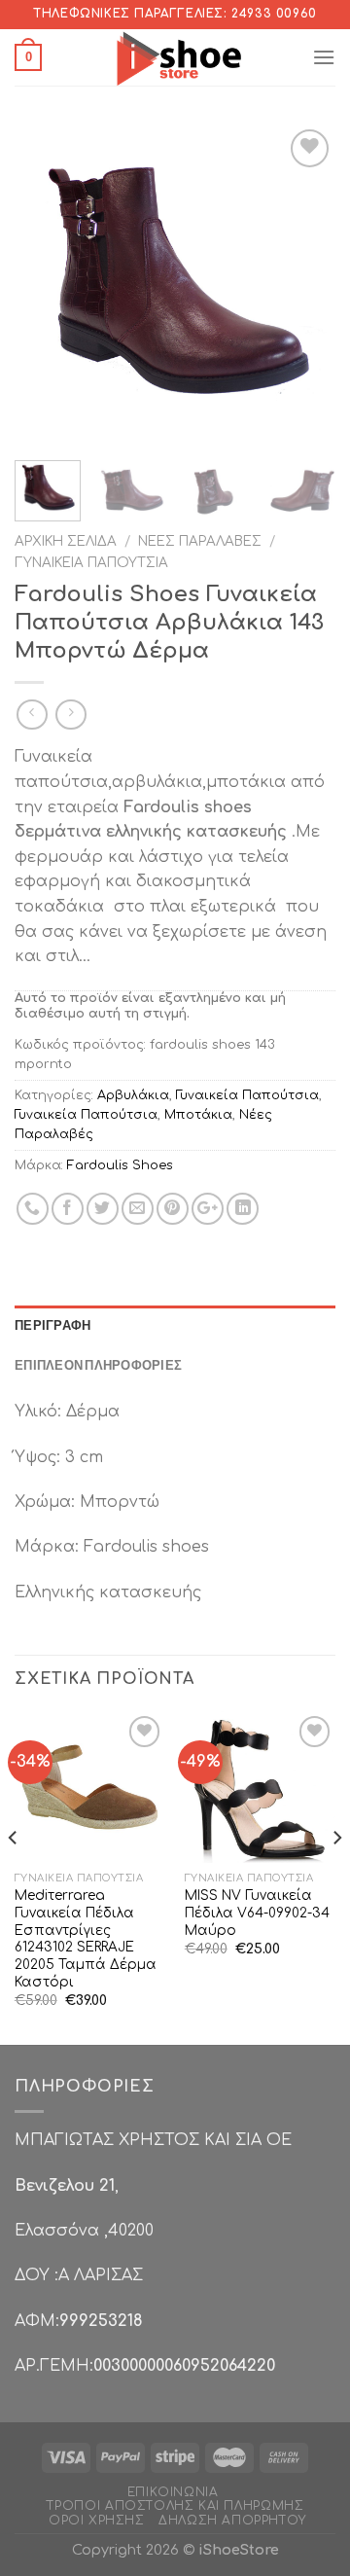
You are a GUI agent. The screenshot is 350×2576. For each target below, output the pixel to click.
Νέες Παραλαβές (200, 541)
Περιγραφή (52, 1325)
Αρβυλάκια (133, 1095)
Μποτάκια (198, 1115)
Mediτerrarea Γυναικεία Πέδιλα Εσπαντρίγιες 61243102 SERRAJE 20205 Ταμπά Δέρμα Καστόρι (86, 1938)
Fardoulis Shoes (120, 1165)
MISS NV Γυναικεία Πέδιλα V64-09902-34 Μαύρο (257, 1913)
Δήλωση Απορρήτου (232, 2521)
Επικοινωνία (173, 2492)
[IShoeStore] (176, 57)
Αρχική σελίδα (66, 541)
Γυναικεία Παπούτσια (91, 563)
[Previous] (46, 285)
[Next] (304, 285)
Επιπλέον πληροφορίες (98, 1365)
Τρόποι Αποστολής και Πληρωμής (175, 2506)
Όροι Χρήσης (97, 2521)
